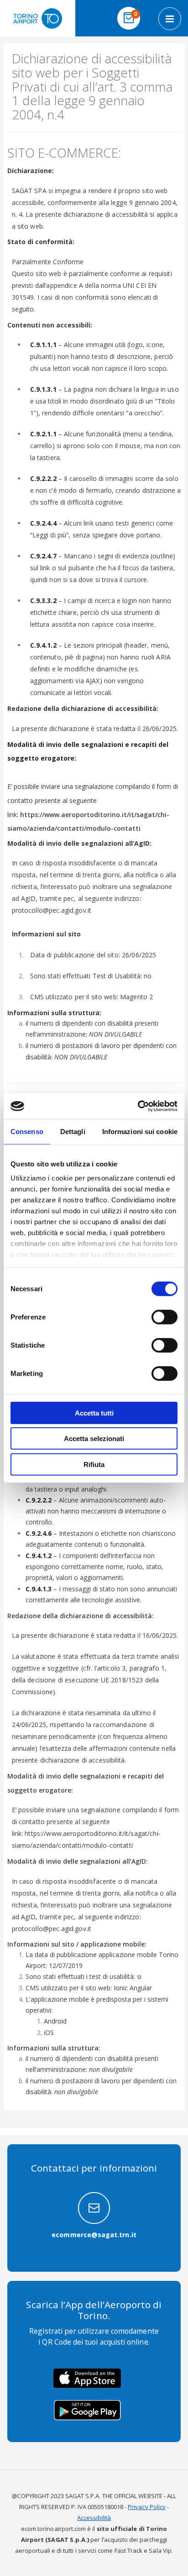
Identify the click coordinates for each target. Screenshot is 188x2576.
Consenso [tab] (27, 1131)
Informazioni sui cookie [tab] (140, 1131)
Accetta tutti (94, 1413)
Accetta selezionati (94, 1439)
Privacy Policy (147, 2507)
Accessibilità (94, 2518)
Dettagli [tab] (73, 1131)
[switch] (164, 1318)
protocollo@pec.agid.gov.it (52, 910)
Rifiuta (94, 1464)
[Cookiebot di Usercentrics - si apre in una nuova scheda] (138, 1106)
